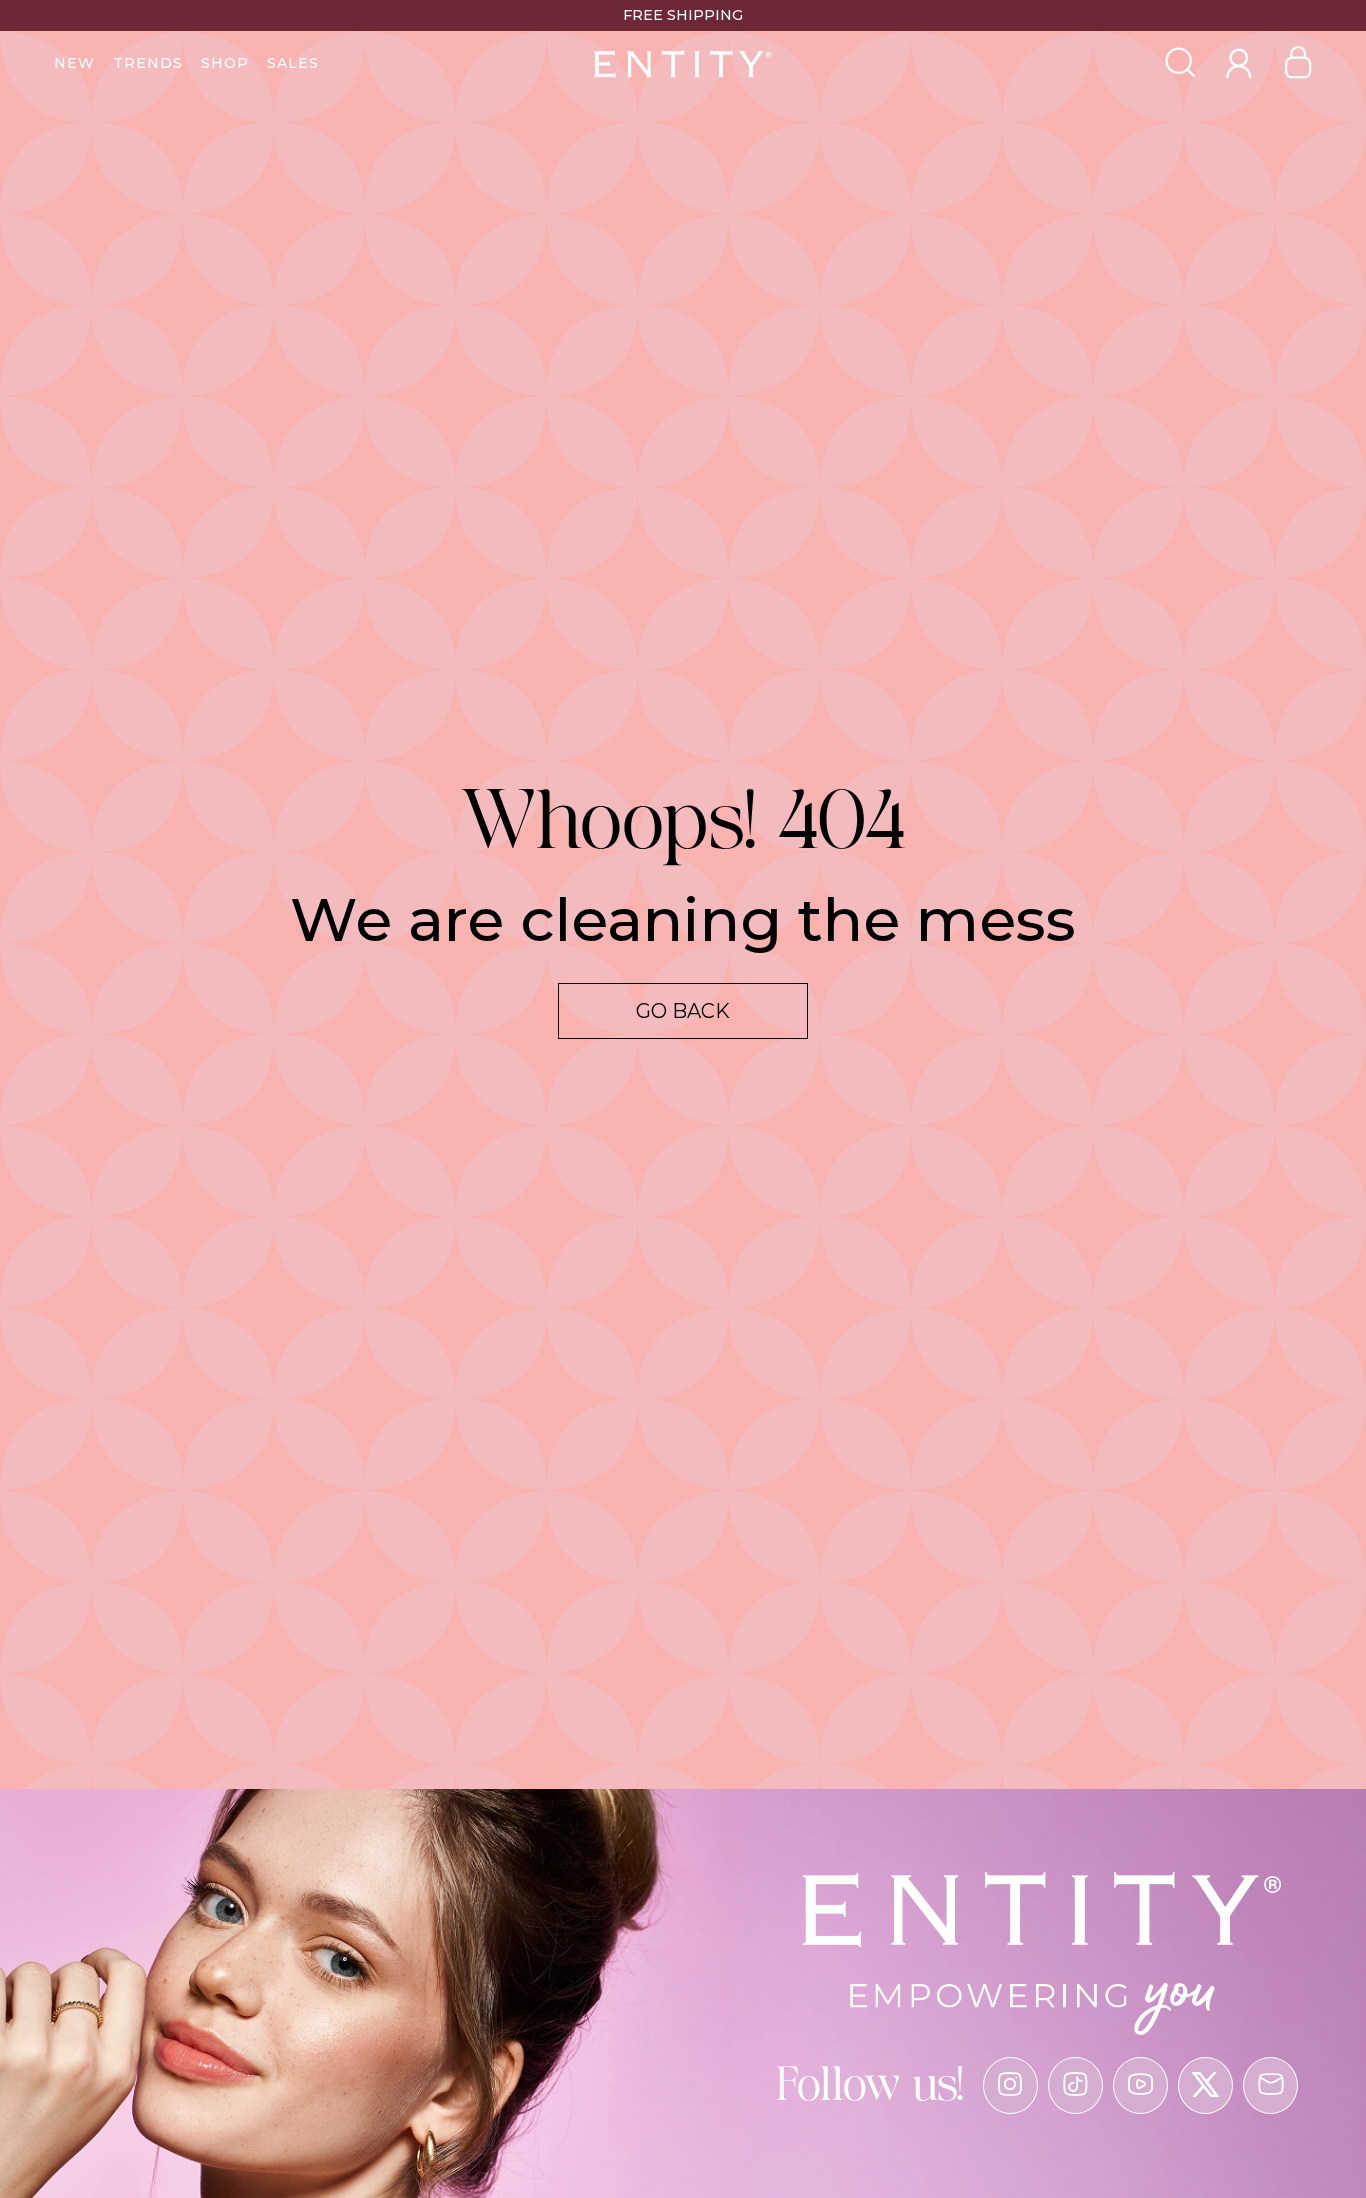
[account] (1239, 79)
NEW (74, 63)
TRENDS (148, 63)
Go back (683, 1011)
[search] (1180, 63)
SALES (293, 63)
